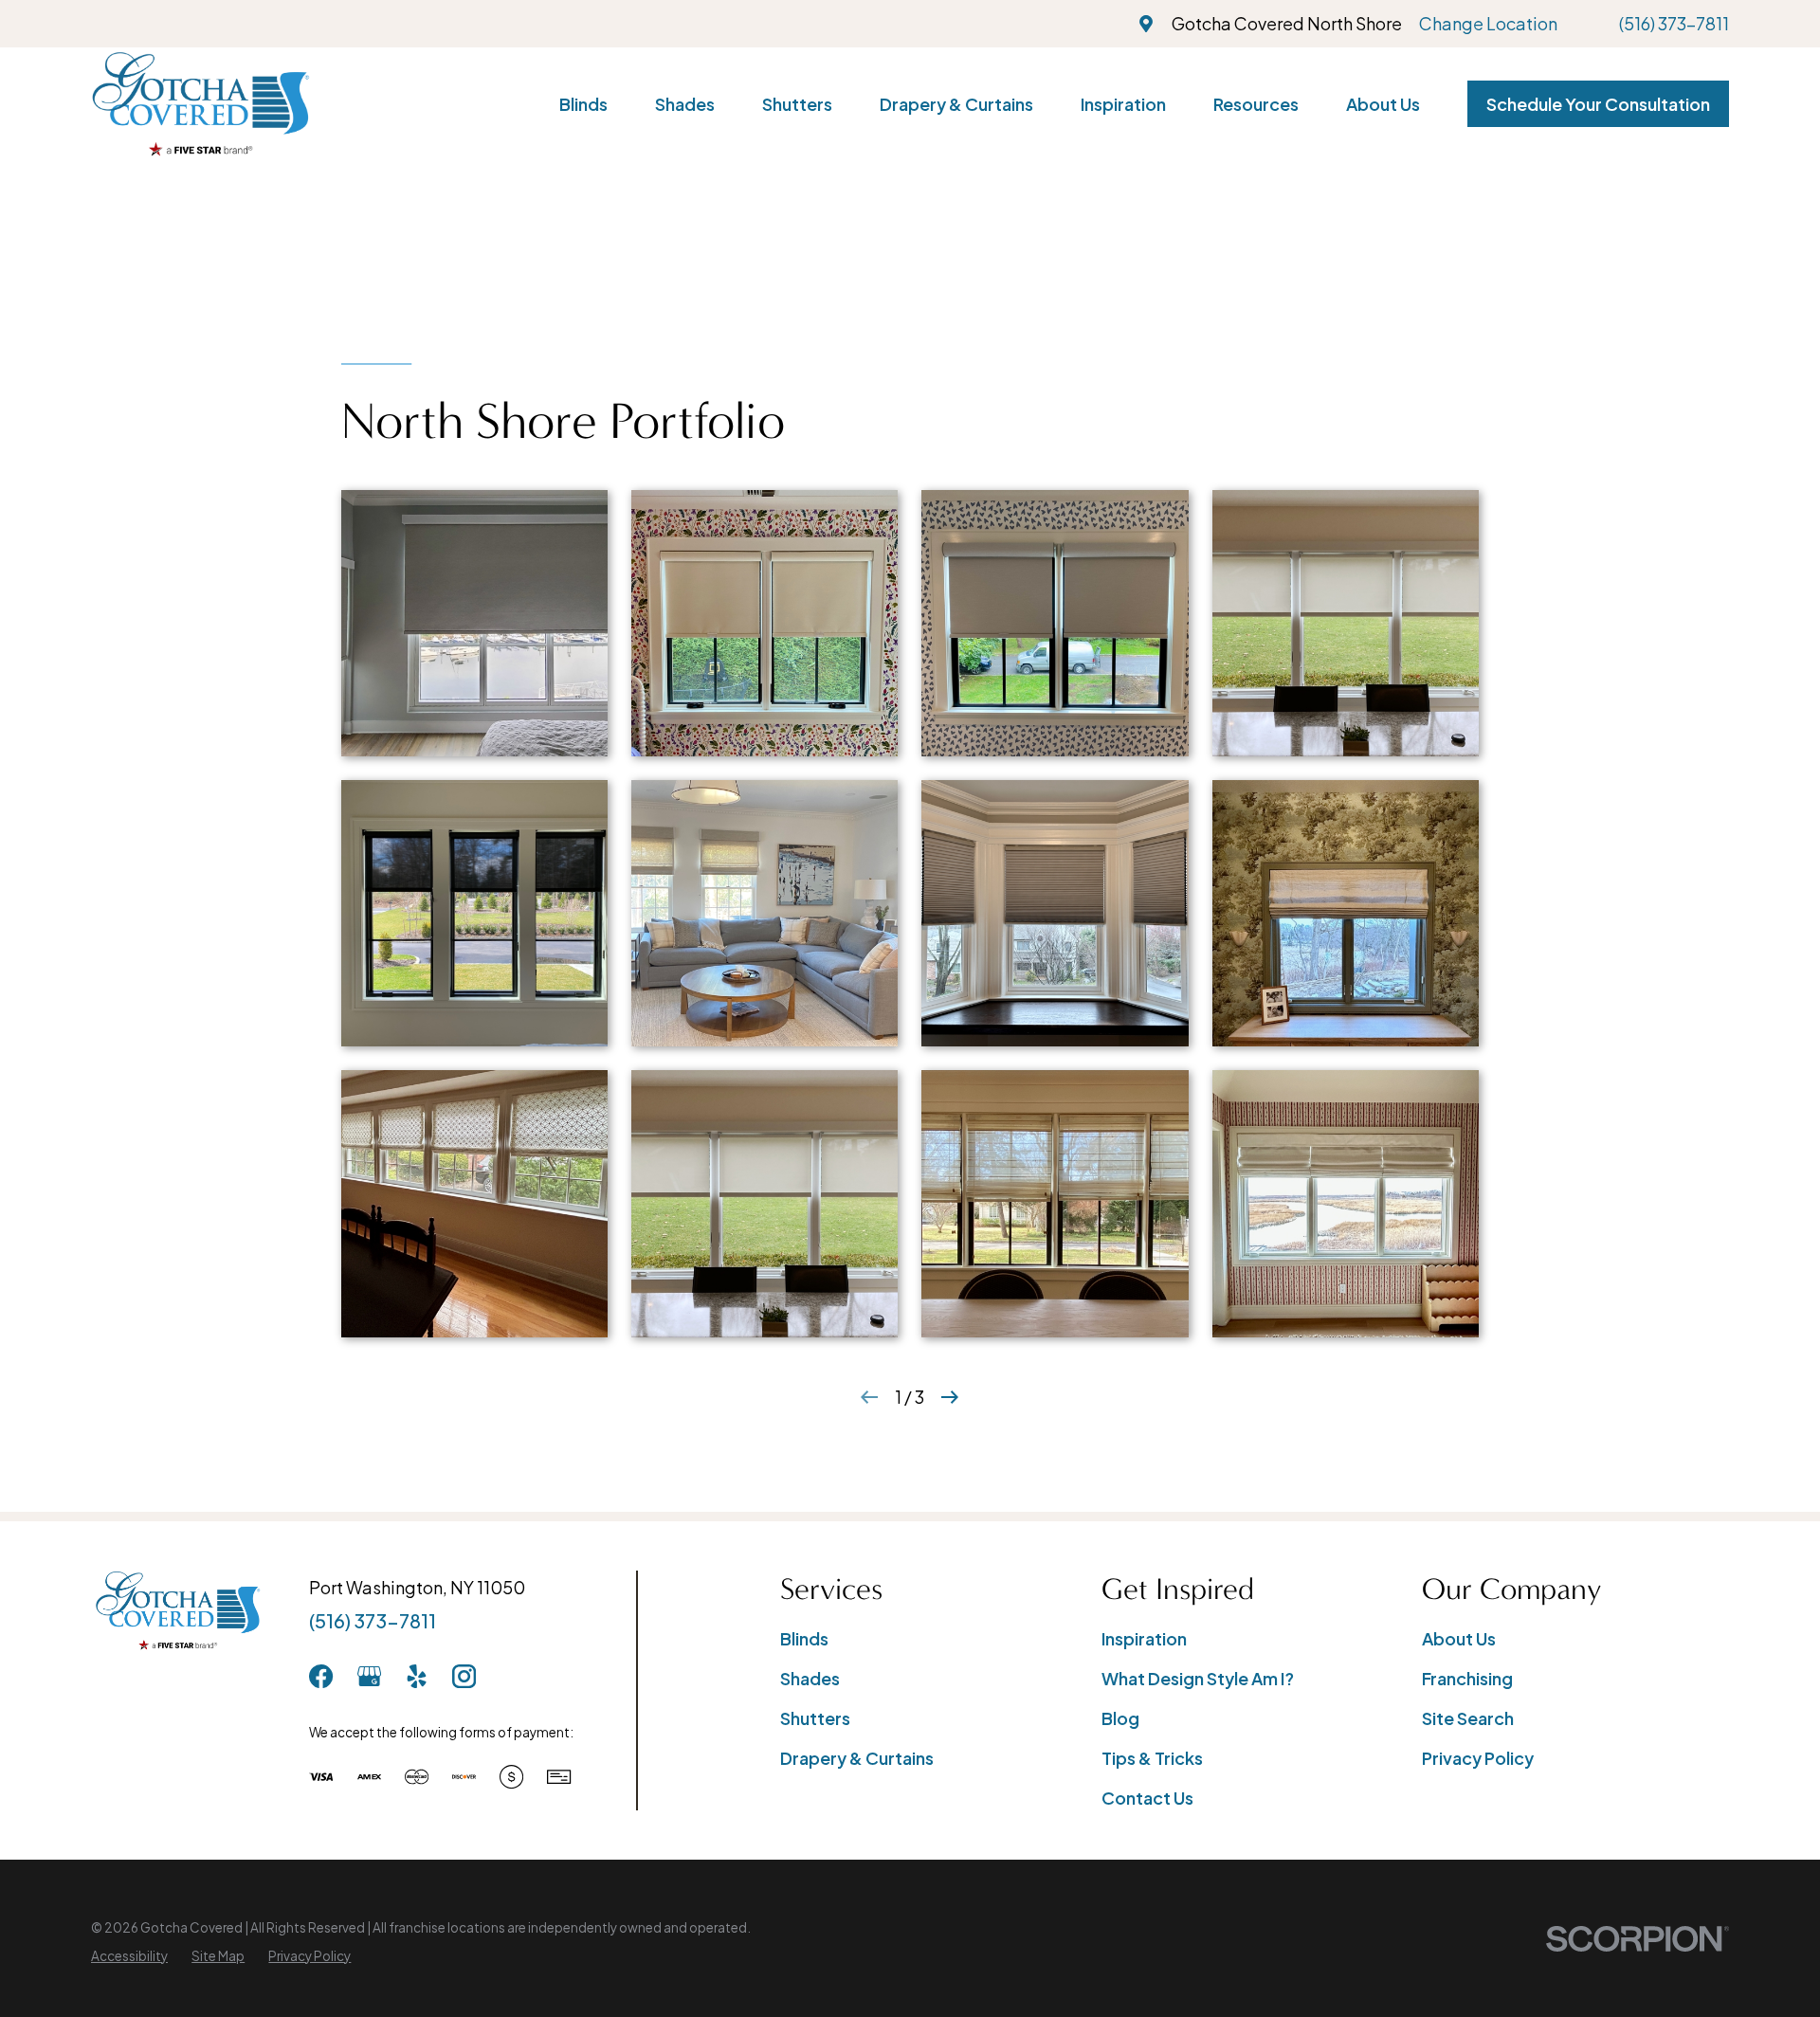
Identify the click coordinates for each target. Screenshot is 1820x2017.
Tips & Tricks (1152, 1758)
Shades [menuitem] (685, 104)
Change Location (1488, 23)
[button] (474, 623)
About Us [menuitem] (1383, 104)
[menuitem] (129, 1956)
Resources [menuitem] (1256, 104)
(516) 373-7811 (1674, 23)
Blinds (804, 1638)
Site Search (1468, 1718)
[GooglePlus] (369, 1676)
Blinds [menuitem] (583, 104)
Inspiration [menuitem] (1123, 104)
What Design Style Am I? (1198, 1678)
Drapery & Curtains (857, 1758)
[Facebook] (321, 1676)
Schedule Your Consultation (1598, 104)
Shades (810, 1678)
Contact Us (1147, 1798)
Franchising (1467, 1678)
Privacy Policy (1478, 1758)
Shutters (815, 1718)
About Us (1459, 1638)
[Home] (200, 104)
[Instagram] (464, 1676)
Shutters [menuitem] (797, 104)
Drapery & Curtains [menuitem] (956, 104)
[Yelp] (417, 1676)
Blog (1120, 1718)
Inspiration (1144, 1638)
